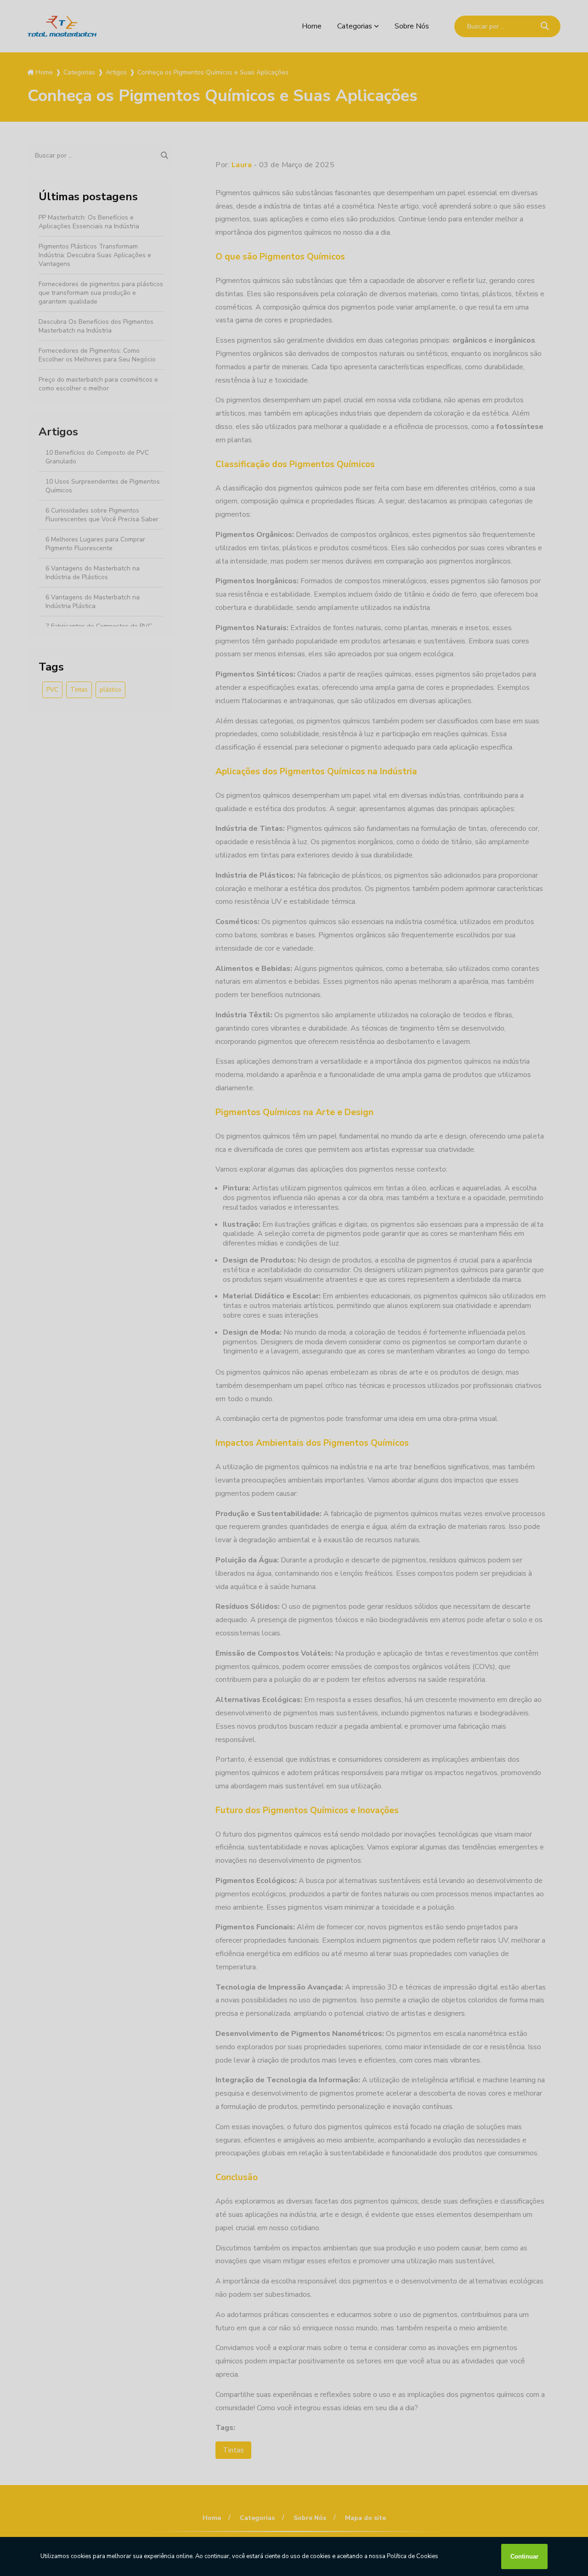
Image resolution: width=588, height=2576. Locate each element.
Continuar (524, 2556)
